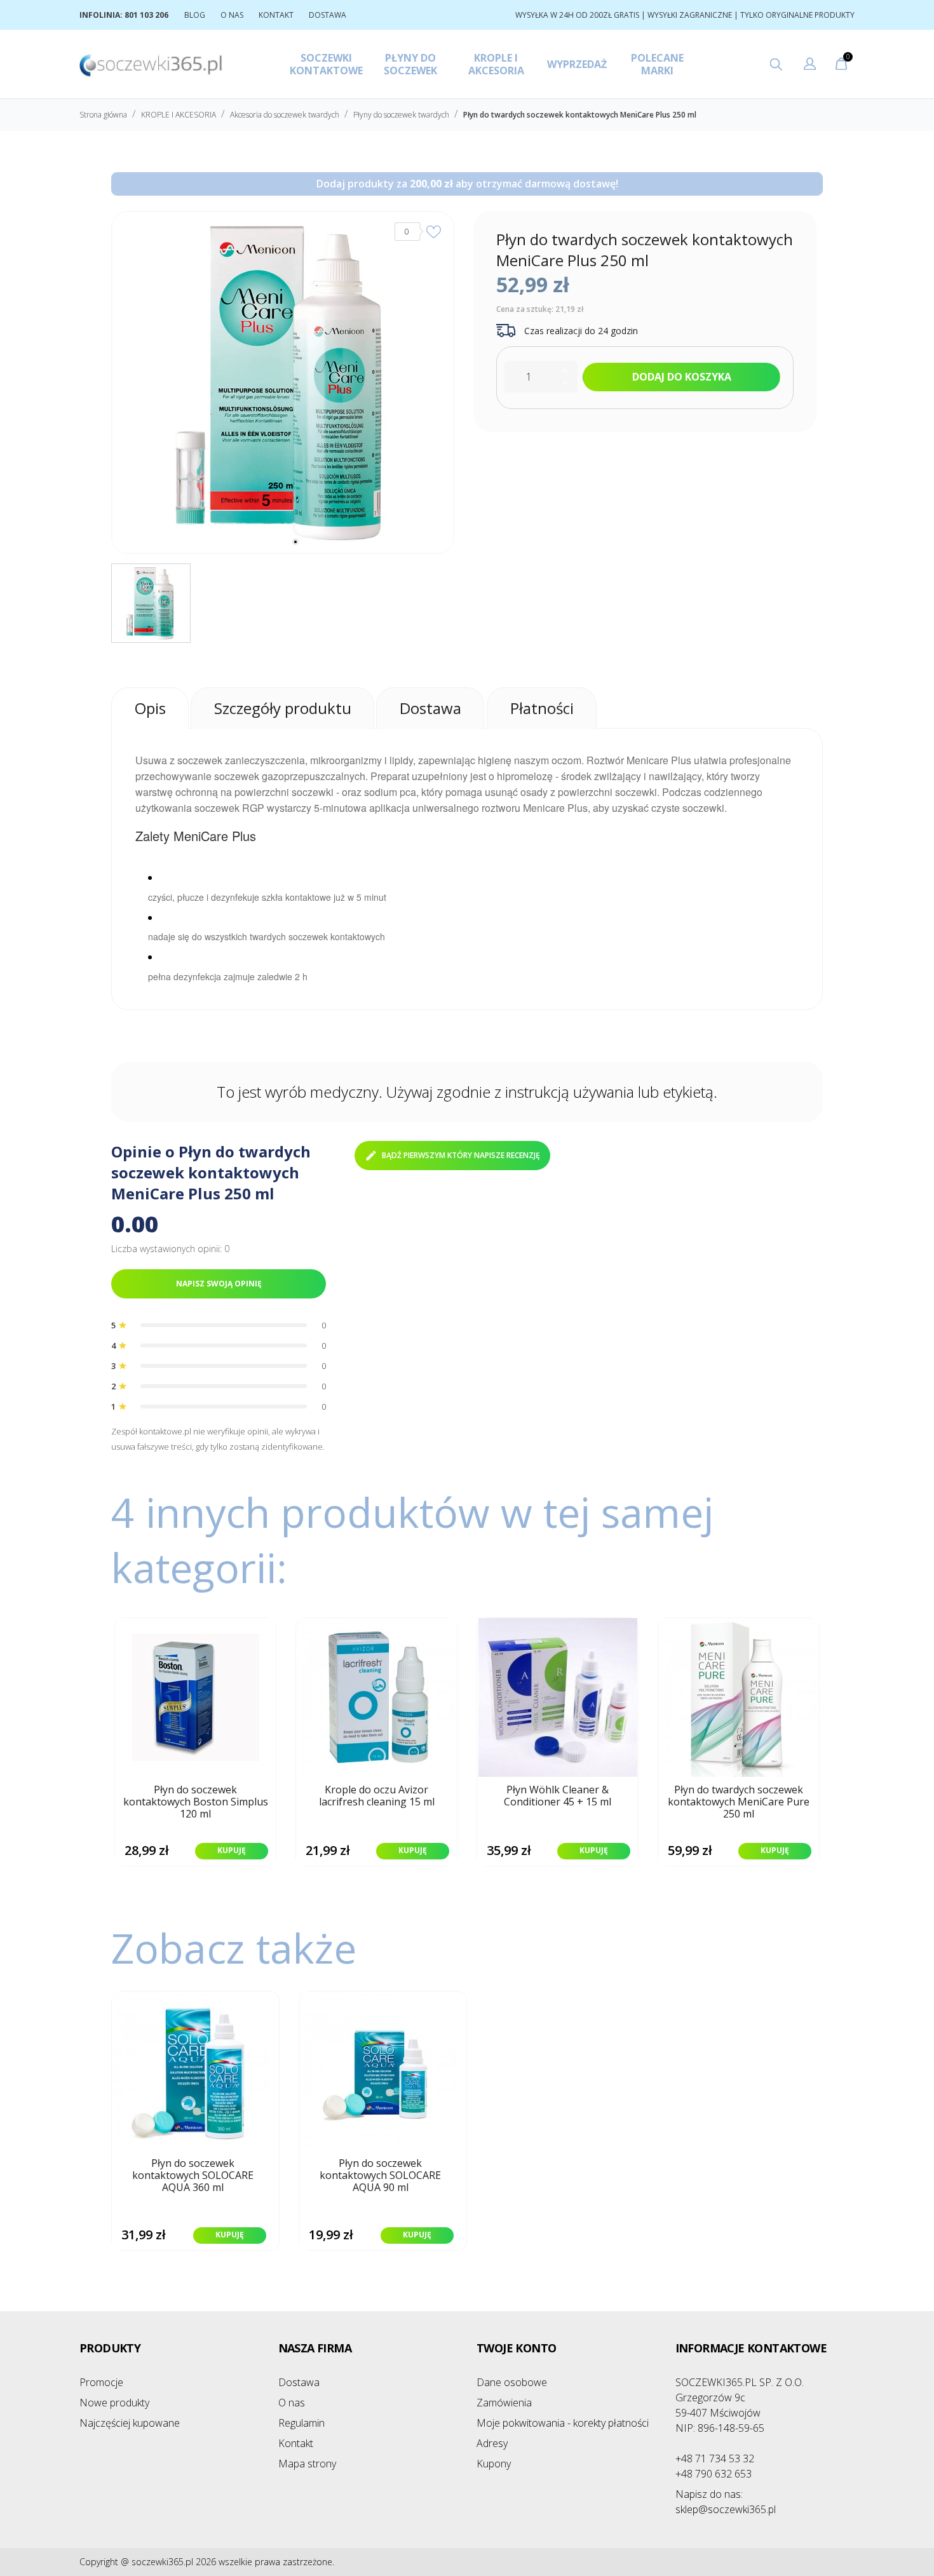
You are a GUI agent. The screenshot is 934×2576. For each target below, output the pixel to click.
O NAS (232, 15)
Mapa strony (307, 2464)
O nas (292, 2403)
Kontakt (296, 2443)
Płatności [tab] (542, 708)
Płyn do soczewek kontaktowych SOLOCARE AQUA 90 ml (380, 2176)
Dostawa (299, 2382)
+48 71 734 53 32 (715, 2458)
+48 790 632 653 (714, 2474)
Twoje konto (516, 2348)
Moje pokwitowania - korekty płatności (563, 2423)
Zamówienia (504, 2403)
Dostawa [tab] (430, 708)
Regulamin (301, 2423)
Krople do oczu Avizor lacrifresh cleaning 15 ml (377, 1796)
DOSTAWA (328, 15)
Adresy (492, 2443)
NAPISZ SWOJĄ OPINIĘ (219, 1284)
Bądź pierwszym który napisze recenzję (461, 1155)
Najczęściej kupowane (130, 2423)
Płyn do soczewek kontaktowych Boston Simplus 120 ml (196, 1802)
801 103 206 (146, 15)
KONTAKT (276, 15)
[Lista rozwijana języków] (810, 65)
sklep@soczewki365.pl (726, 2502)
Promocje (101, 2382)
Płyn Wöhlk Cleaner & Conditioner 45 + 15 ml (558, 1796)
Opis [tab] (150, 708)
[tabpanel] (283, 382)
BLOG (195, 15)
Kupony (494, 2464)
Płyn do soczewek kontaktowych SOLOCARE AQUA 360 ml (193, 2176)
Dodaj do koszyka (682, 377)
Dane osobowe (512, 2382)
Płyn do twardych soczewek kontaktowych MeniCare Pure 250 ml (739, 1802)
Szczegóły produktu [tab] (283, 708)
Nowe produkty (114, 2403)
